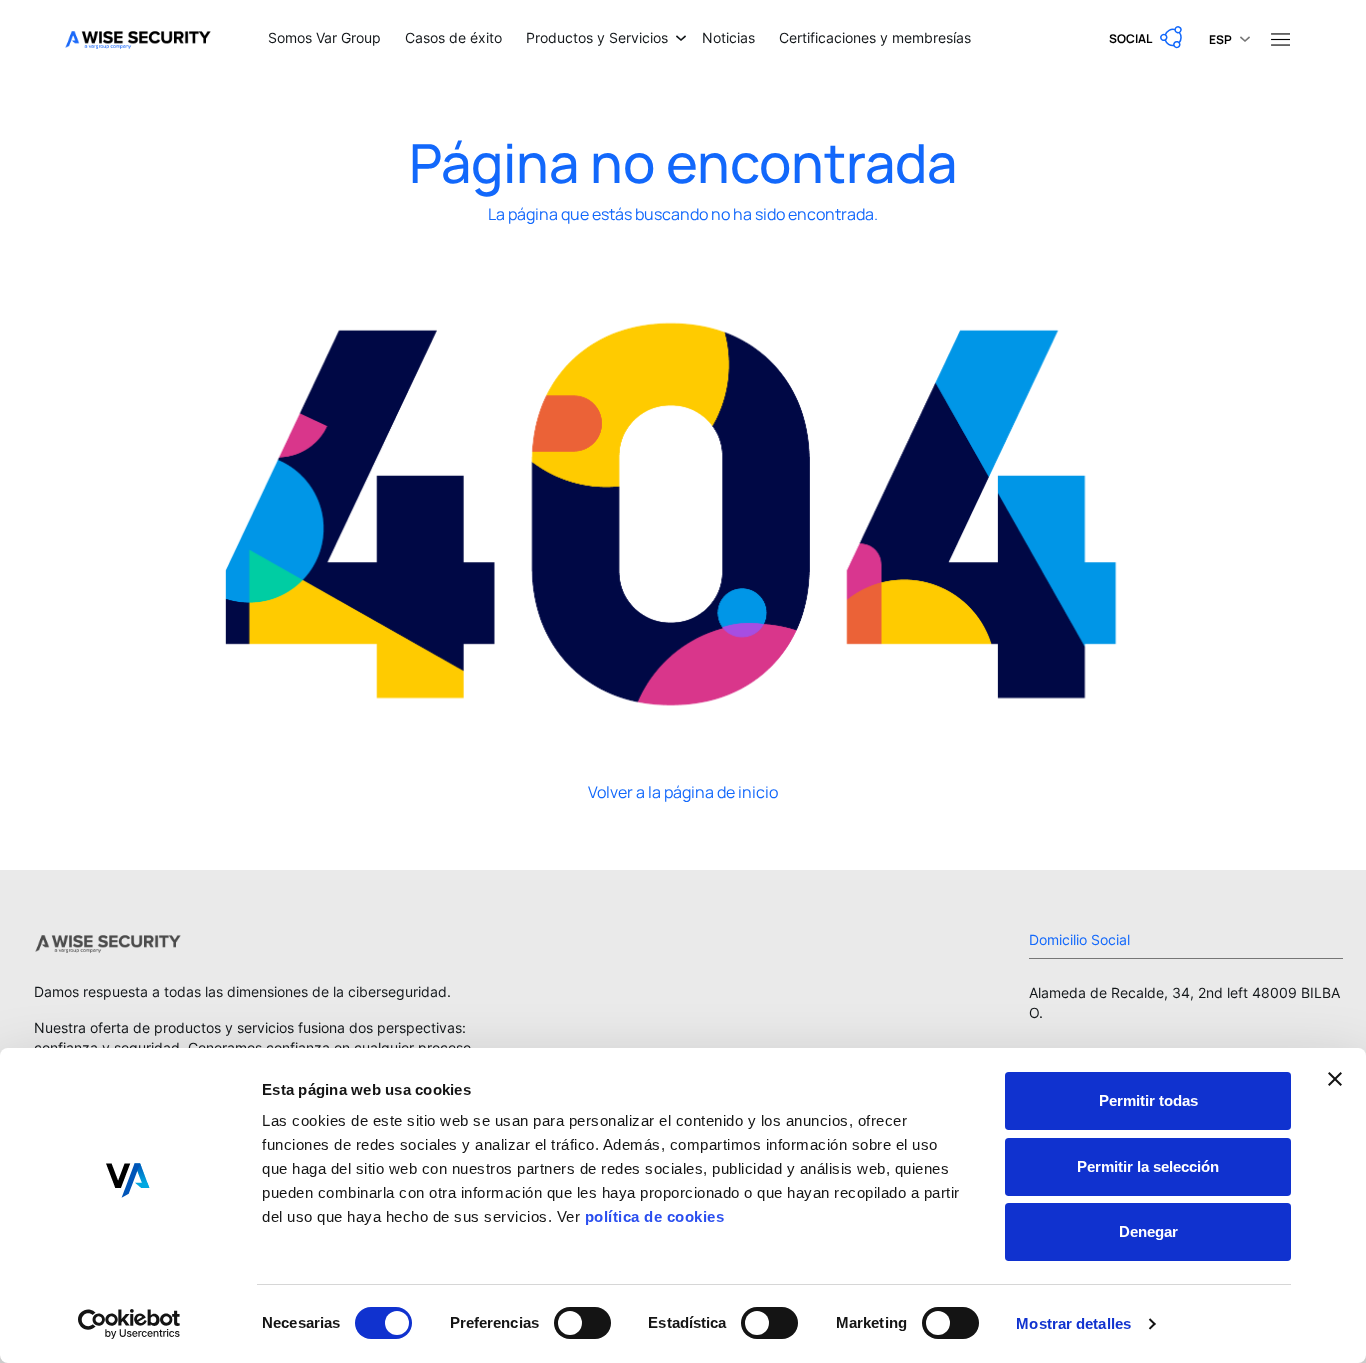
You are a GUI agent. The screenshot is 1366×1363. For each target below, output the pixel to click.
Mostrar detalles (1073, 1323)
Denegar (1148, 1231)
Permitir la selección (1148, 1166)
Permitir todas (1148, 1100)
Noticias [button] (728, 37)
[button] (1147, 38)
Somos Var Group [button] (324, 37)
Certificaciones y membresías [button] (875, 37)
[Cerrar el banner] (1335, 1079)
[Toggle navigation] (1280, 38)
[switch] (582, 1323)
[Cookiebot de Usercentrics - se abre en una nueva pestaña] (129, 1324)
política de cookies (655, 1216)
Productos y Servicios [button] (597, 37)
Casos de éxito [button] (453, 37)
